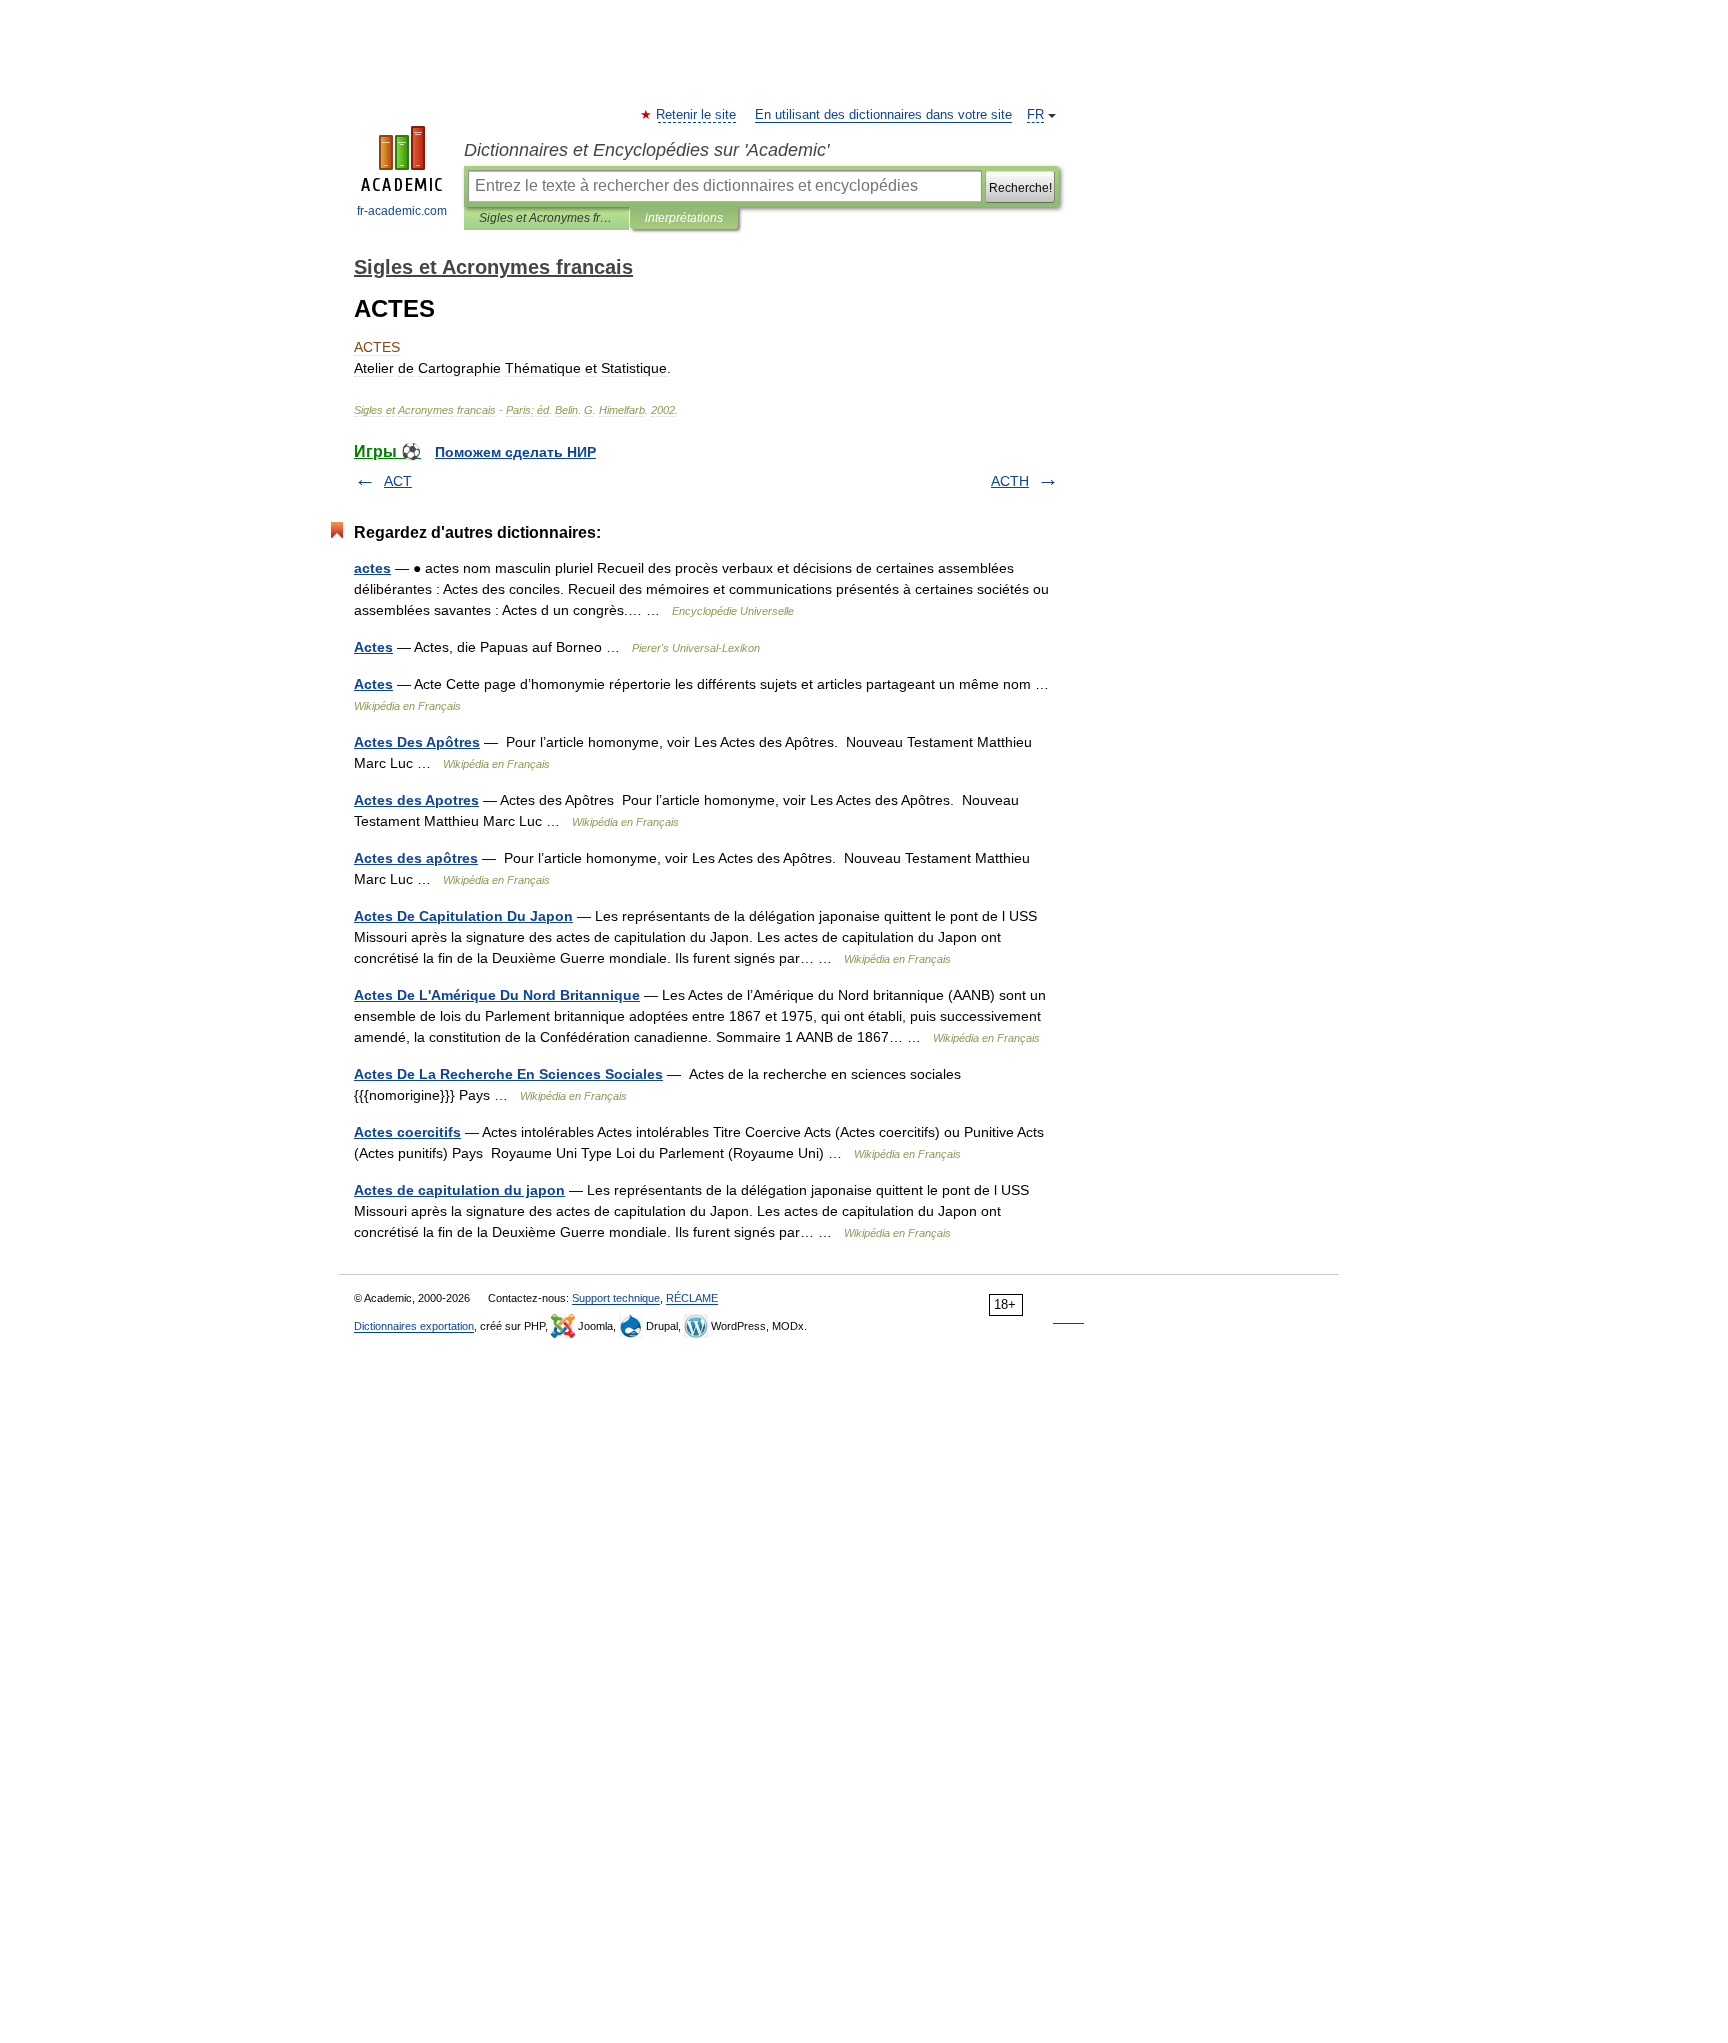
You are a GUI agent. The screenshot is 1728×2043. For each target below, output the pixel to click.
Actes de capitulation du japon (459, 1190)
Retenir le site (697, 115)
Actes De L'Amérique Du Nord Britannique (497, 995)
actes (372, 568)
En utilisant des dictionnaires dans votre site (883, 115)
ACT (398, 481)
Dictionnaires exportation (414, 1326)
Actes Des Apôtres (417, 742)
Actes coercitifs (407, 1132)
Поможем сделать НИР (515, 452)
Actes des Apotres (416, 800)
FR (1035, 115)
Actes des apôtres (416, 858)
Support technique (616, 1298)
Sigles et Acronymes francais (546, 218)
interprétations (684, 218)
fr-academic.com (402, 211)
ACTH (1010, 481)
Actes (373, 647)
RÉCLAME (692, 1298)
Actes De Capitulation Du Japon (463, 916)
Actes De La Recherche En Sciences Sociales (508, 1074)
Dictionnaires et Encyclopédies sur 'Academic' (646, 150)
